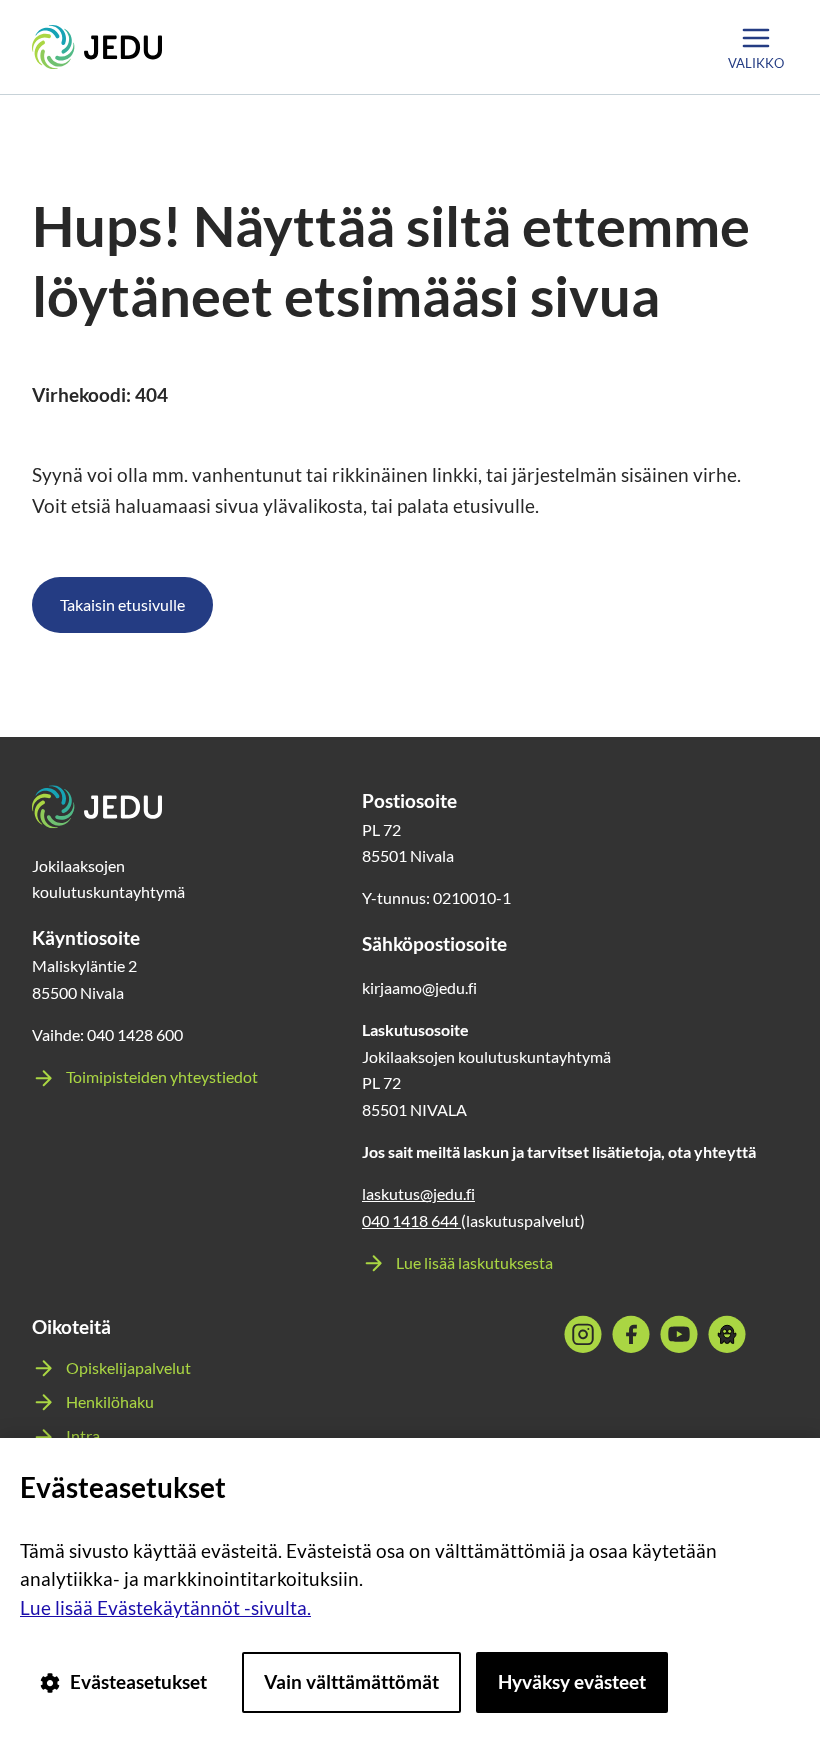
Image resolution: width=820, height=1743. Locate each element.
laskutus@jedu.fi (418, 1193)
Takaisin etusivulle (122, 604)
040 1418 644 (411, 1220)
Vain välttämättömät (351, 1681)
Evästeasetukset (138, 1681)
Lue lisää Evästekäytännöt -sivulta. (165, 1607)
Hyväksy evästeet (572, 1681)
